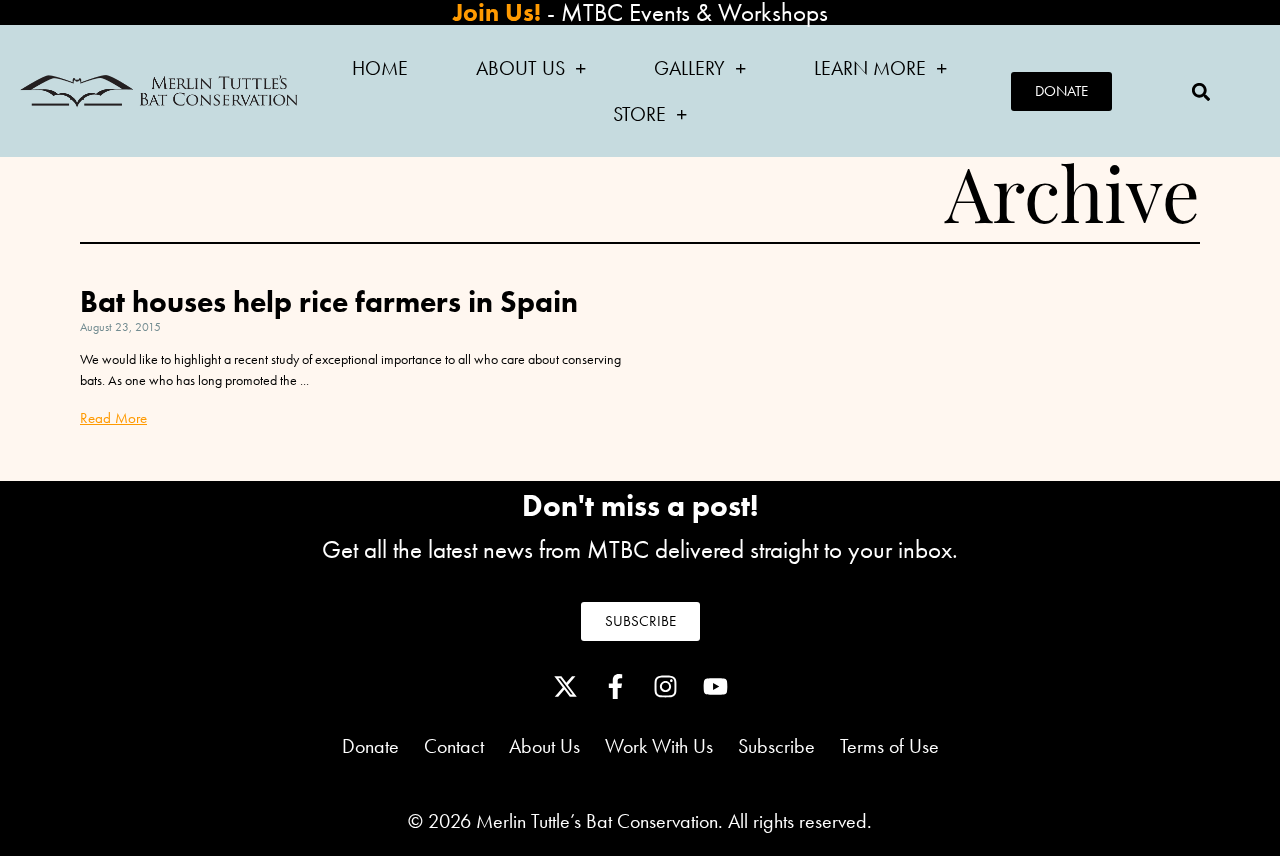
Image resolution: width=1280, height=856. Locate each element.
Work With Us (659, 746)
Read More (113, 418)
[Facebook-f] (615, 686)
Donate (370, 746)
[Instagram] (665, 686)
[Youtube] (715, 686)
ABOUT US (520, 68)
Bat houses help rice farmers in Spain (329, 302)
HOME (380, 68)
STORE (639, 114)
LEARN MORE (870, 68)
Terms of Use (889, 746)
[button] (1200, 91)
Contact (454, 746)
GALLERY (689, 68)
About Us (557, 746)
